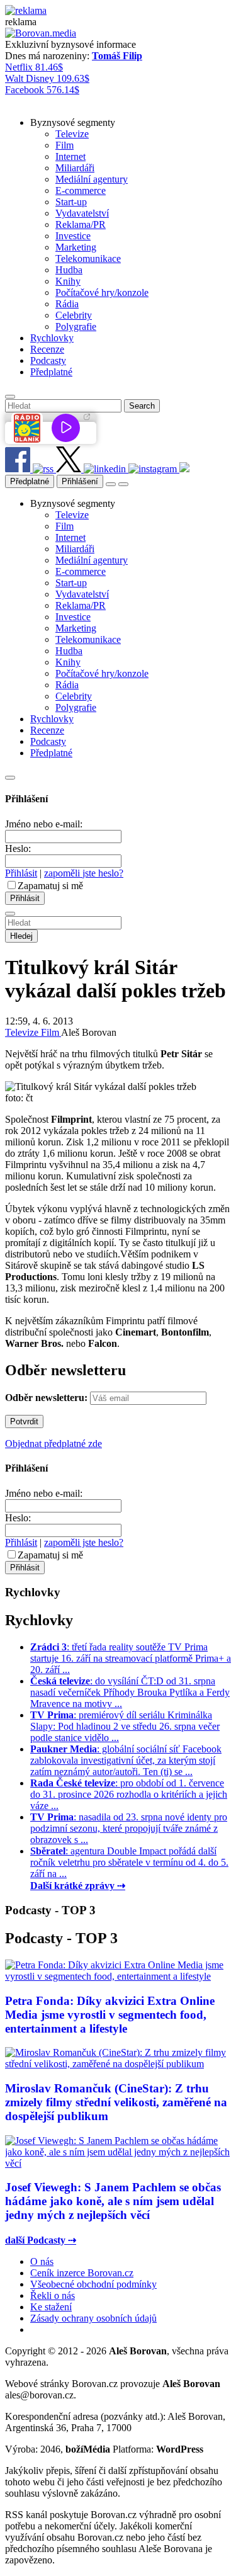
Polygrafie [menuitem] (76, 326)
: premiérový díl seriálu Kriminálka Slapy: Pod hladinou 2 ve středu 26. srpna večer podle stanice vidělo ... (125, 1726)
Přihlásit (21, 873)
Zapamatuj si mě (50, 886)
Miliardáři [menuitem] (75, 168)
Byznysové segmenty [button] (73, 122)
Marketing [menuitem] (76, 247)
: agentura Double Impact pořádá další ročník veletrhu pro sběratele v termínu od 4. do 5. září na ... (129, 1862)
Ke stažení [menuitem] (51, 2307)
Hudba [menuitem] (69, 270)
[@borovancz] (70, 469)
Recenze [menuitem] (47, 349)
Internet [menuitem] (70, 156)
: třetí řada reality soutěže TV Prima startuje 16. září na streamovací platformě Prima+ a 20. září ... (131, 1658)
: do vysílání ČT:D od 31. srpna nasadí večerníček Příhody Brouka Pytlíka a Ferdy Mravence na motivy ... (130, 1692)
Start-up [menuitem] (71, 202)
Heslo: (18, 848)
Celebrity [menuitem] (74, 315)
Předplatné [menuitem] (51, 372)
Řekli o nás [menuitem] (53, 2295)
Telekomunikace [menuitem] (88, 258)
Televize (23, 1032)
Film (51, 1032)
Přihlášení (80, 481)
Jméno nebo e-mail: (44, 824)
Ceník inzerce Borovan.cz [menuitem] (82, 2273)
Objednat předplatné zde (53, 1444)
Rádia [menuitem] (67, 304)
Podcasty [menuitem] (48, 360)
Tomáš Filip (117, 56)
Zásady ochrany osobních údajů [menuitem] (93, 2318)
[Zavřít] (10, 778)
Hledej (21, 936)
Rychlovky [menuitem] (52, 338)
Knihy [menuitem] (68, 281)
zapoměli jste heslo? (84, 873)
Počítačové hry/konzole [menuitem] (102, 292)
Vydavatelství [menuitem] (82, 213)
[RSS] (44, 469)
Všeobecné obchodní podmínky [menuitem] (93, 2284)
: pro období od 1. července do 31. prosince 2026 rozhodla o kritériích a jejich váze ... (129, 1794)
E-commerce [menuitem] (81, 190)
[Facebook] (19, 469)
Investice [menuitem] (73, 236)
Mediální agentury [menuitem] (92, 179)
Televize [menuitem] (72, 134)
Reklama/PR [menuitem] (81, 224)
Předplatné (30, 481)
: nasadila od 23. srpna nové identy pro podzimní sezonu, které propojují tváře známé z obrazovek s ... (129, 1828)
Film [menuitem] (65, 145)
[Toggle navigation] (123, 484)
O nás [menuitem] (42, 2261)
